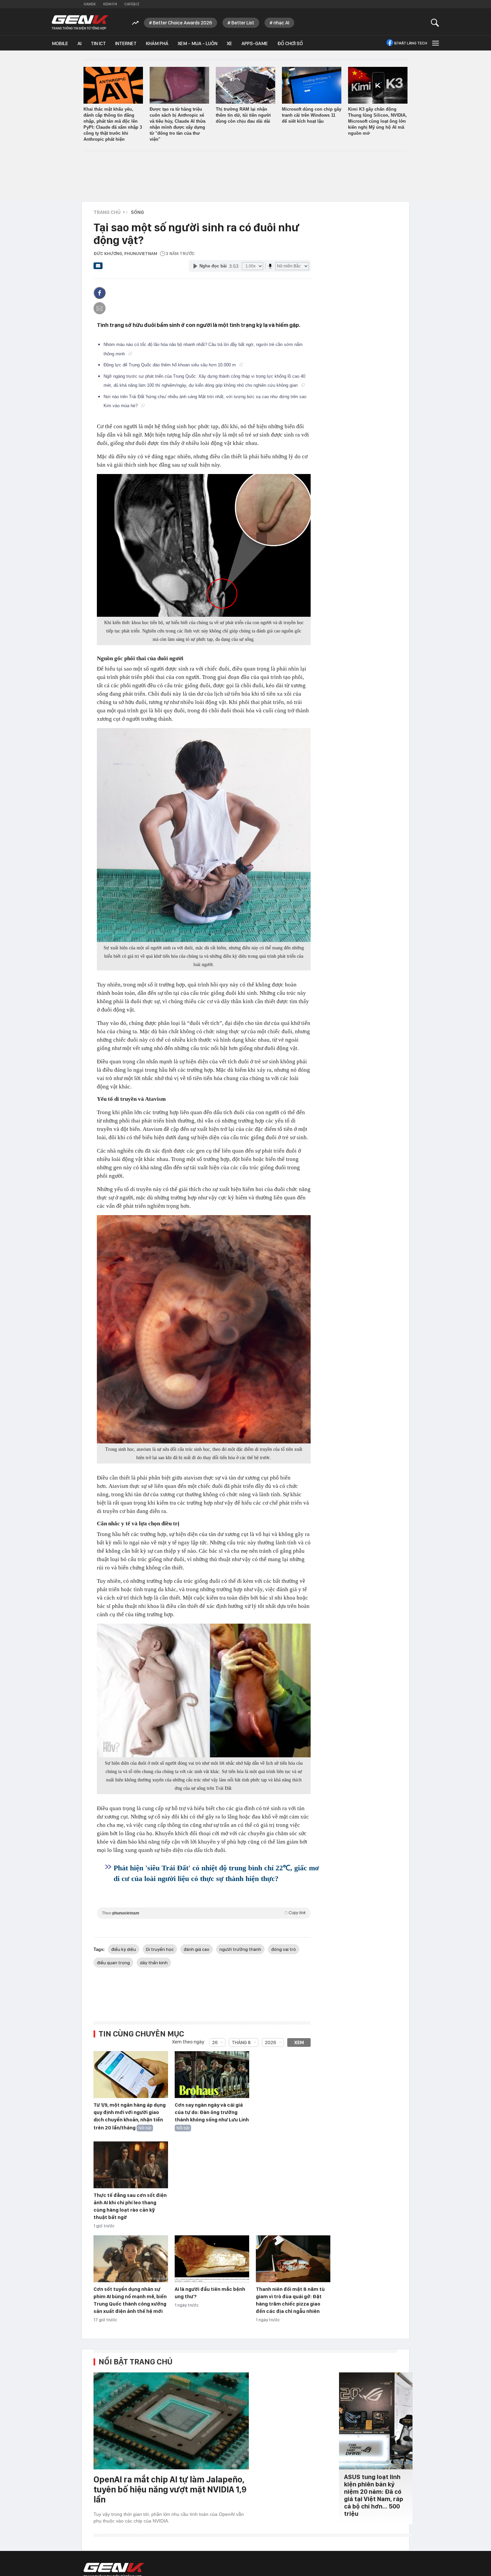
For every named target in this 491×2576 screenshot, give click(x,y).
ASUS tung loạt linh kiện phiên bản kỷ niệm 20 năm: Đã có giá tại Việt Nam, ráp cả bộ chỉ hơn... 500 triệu (374, 2495)
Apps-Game (255, 43)
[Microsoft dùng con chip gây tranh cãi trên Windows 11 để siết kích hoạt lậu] (312, 85)
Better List (243, 23)
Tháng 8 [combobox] (241, 2042)
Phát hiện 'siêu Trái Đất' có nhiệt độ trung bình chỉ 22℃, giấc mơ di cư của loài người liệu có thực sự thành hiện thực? (216, 1873)
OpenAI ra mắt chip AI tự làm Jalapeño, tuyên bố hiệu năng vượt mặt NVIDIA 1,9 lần (170, 2489)
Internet (126, 43)
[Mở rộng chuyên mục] (435, 43)
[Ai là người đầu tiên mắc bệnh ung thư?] (212, 2259)
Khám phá (157, 43)
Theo (204, 1913)
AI (79, 43)
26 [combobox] (215, 2042)
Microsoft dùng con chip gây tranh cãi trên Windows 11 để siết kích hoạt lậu (312, 115)
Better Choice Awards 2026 (183, 23)
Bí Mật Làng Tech (411, 43)
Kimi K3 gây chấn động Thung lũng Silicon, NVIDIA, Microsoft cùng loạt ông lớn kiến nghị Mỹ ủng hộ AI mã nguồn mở (377, 121)
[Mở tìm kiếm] (435, 23)
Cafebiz (132, 4)
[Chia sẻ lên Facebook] (100, 293)
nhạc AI (281, 23)
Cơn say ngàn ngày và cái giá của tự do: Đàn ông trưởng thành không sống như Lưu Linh (212, 2112)
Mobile (60, 43)
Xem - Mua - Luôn (198, 43)
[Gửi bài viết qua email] (98, 268)
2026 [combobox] (271, 2042)
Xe (229, 43)
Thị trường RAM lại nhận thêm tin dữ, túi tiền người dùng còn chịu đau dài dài (243, 115)
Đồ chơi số (290, 43)
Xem (299, 2042)
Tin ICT (98, 43)
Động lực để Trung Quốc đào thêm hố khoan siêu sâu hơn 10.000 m (170, 365)
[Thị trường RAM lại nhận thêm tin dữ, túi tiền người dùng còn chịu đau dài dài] (246, 85)
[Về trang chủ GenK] (80, 23)
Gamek (90, 4)
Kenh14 (110, 4)
